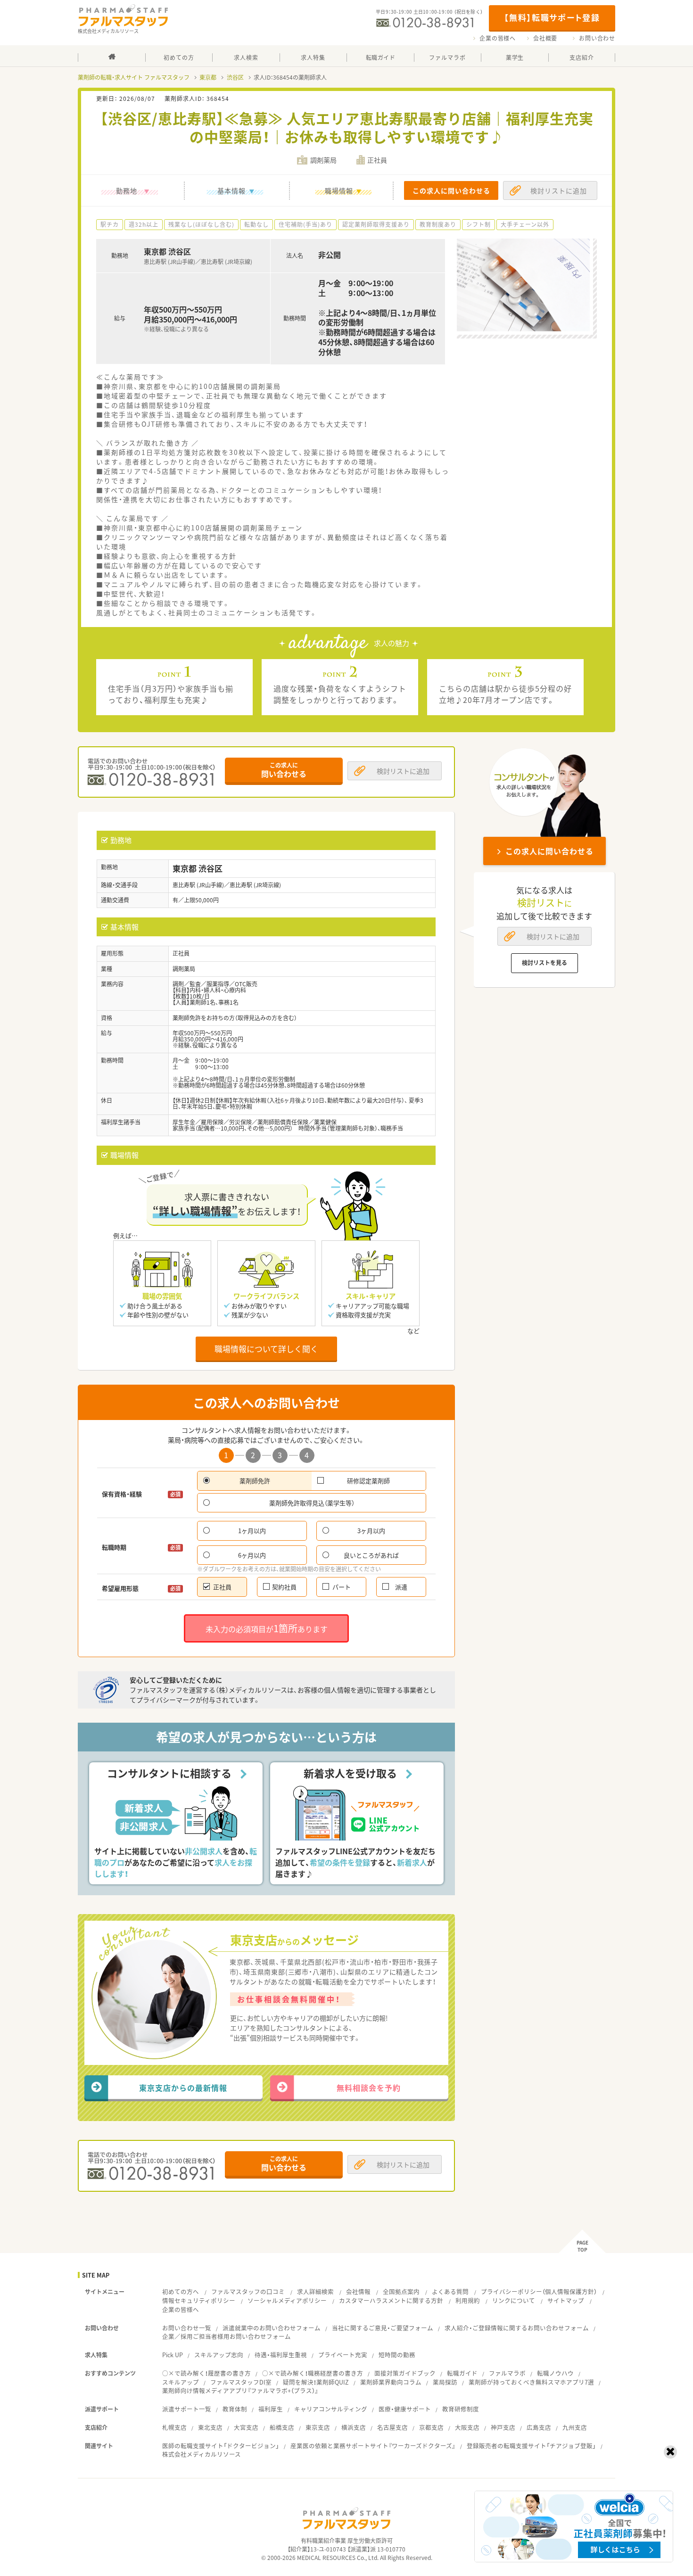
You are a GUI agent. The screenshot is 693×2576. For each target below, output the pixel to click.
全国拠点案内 (401, 2291)
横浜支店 (354, 2427)
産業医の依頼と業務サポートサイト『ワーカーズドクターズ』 (373, 2446)
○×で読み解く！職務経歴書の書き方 (313, 2373)
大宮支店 (246, 2427)
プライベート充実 (343, 2355)
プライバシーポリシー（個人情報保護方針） (539, 2291)
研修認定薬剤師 (368, 1481)
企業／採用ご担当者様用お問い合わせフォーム (227, 2336)
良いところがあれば (371, 1555)
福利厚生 (271, 2409)
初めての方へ (181, 2291)
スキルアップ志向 (219, 2355)
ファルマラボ (507, 2373)
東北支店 (210, 2427)
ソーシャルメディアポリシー (287, 2300)
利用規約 (468, 2300)
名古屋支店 (392, 2427)
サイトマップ (566, 2300)
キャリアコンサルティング (331, 2409)
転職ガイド (462, 2373)
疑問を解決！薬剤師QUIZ (316, 2382)
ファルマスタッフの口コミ (248, 2291)
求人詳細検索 (315, 2291)
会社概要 (545, 38)
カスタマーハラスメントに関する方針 (391, 2300)
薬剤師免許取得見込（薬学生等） (312, 1503)
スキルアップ (181, 2382)
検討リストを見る (544, 963)
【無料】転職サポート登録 (552, 17)
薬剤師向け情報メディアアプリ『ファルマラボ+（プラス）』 (240, 2390)
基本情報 (231, 190)
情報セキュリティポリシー (199, 2300)
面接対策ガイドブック (405, 2373)
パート (342, 1587)
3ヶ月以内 (371, 1531)
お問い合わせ (597, 38)
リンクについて (514, 2300)
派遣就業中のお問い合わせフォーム (272, 2328)
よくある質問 (450, 2291)
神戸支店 (503, 2427)
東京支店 (318, 2427)
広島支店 (539, 2427)
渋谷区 (235, 77)
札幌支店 (174, 2427)
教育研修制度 (461, 2409)
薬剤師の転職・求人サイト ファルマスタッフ (134, 77)
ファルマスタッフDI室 (241, 2382)
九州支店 (575, 2427)
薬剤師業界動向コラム (391, 2382)
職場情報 (339, 190)
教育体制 (235, 2409)
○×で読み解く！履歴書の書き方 (206, 2373)
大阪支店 (467, 2427)
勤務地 (127, 190)
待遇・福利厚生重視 (281, 2355)
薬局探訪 (445, 2382)
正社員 (222, 1587)
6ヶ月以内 (252, 1555)
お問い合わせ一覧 (187, 2328)
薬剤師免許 (255, 1481)
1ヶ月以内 (252, 1531)
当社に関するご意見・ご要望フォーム (383, 2328)
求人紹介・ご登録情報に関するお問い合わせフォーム (517, 2328)
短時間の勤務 (397, 2355)
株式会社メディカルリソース (202, 2454)
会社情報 (358, 2291)
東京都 (208, 77)
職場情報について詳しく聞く (266, 1349)
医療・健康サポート (405, 2409)
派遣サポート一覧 (187, 2409)
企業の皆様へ (498, 38)
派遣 (401, 1587)
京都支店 (431, 2427)
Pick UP (173, 2355)
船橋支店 (282, 2427)
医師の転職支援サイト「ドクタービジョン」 (221, 2446)
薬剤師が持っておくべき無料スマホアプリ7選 (531, 2382)
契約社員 (284, 1587)
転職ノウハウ (555, 2373)
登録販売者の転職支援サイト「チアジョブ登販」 (531, 2446)
